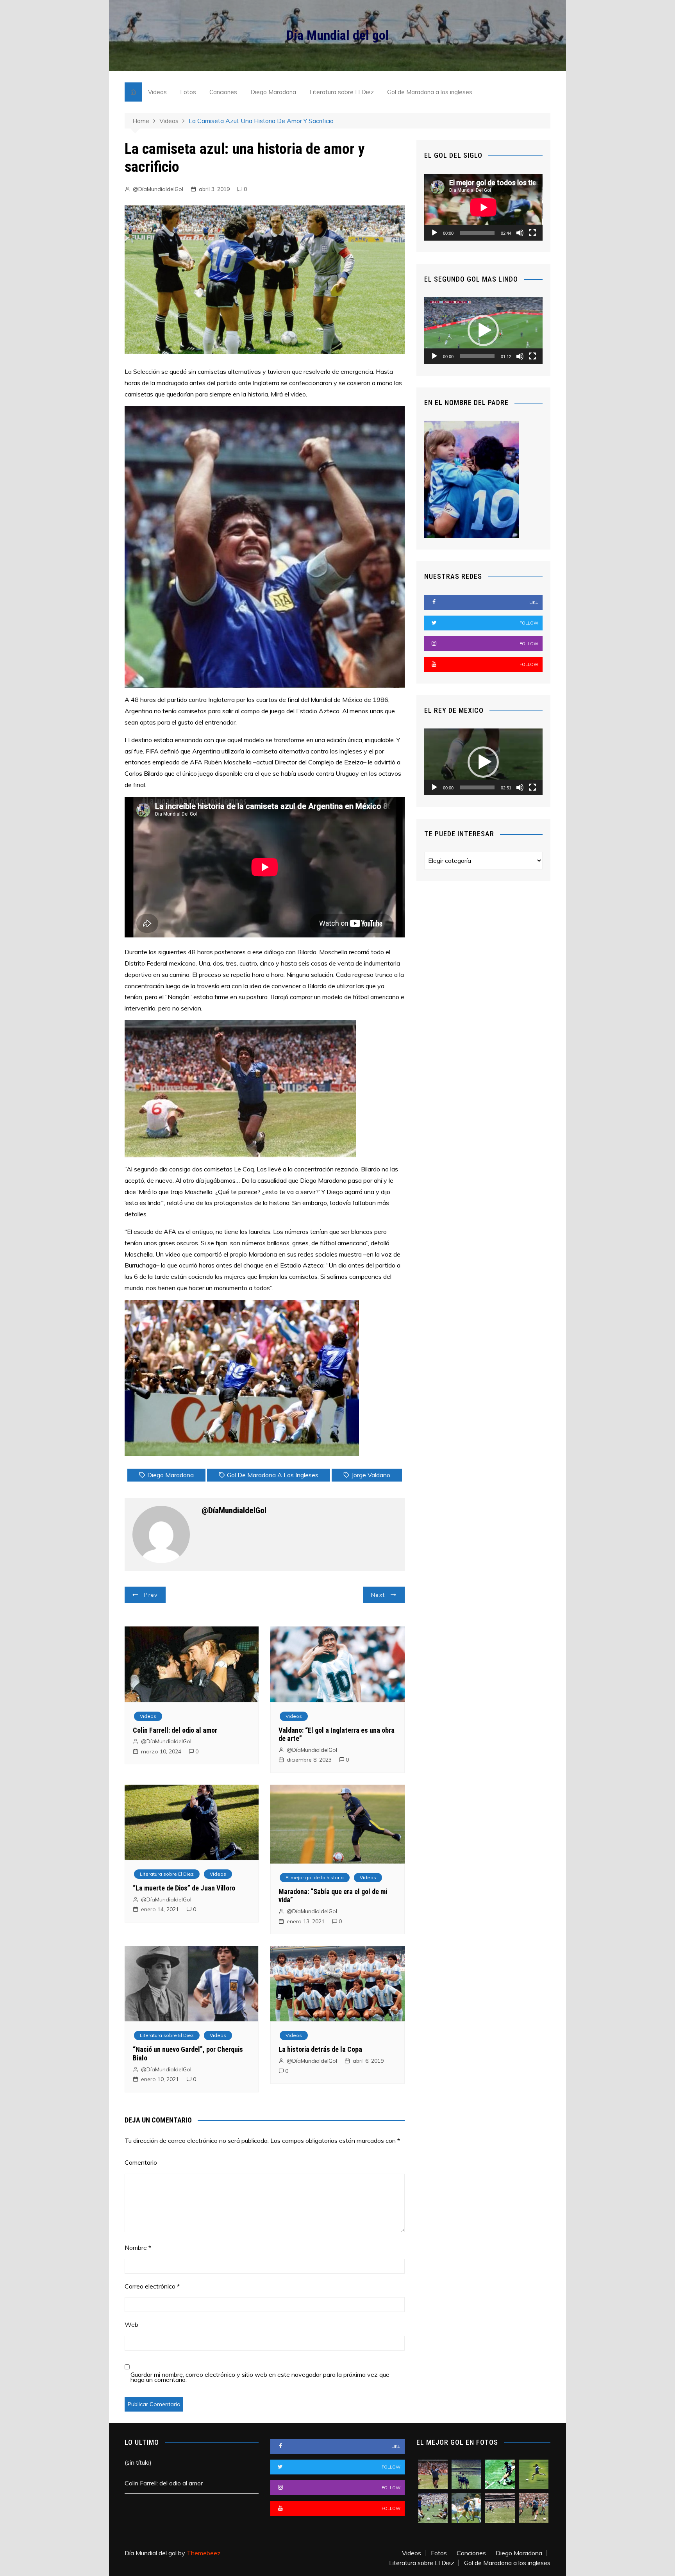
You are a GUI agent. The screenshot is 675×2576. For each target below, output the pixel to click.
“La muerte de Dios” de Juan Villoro (184, 1888)
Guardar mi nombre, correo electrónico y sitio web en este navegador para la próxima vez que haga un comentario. (260, 2377)
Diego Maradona (273, 92)
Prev (151, 1595)
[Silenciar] (520, 233)
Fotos (188, 92)
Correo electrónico (152, 2286)
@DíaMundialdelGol (158, 189)
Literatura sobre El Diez (342, 92)
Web (131, 2324)
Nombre (138, 2248)
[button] (483, 330)
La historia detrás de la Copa (320, 2049)
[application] (483, 207)
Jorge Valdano (371, 1475)
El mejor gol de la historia (315, 1877)
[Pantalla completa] (532, 233)
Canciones (223, 92)
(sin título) (138, 2462)
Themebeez (204, 2553)
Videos (157, 92)
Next (378, 1595)
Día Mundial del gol (338, 35)
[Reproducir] (434, 233)
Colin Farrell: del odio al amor (175, 1730)
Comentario (141, 2162)
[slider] (477, 356)
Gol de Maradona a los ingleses (430, 92)
